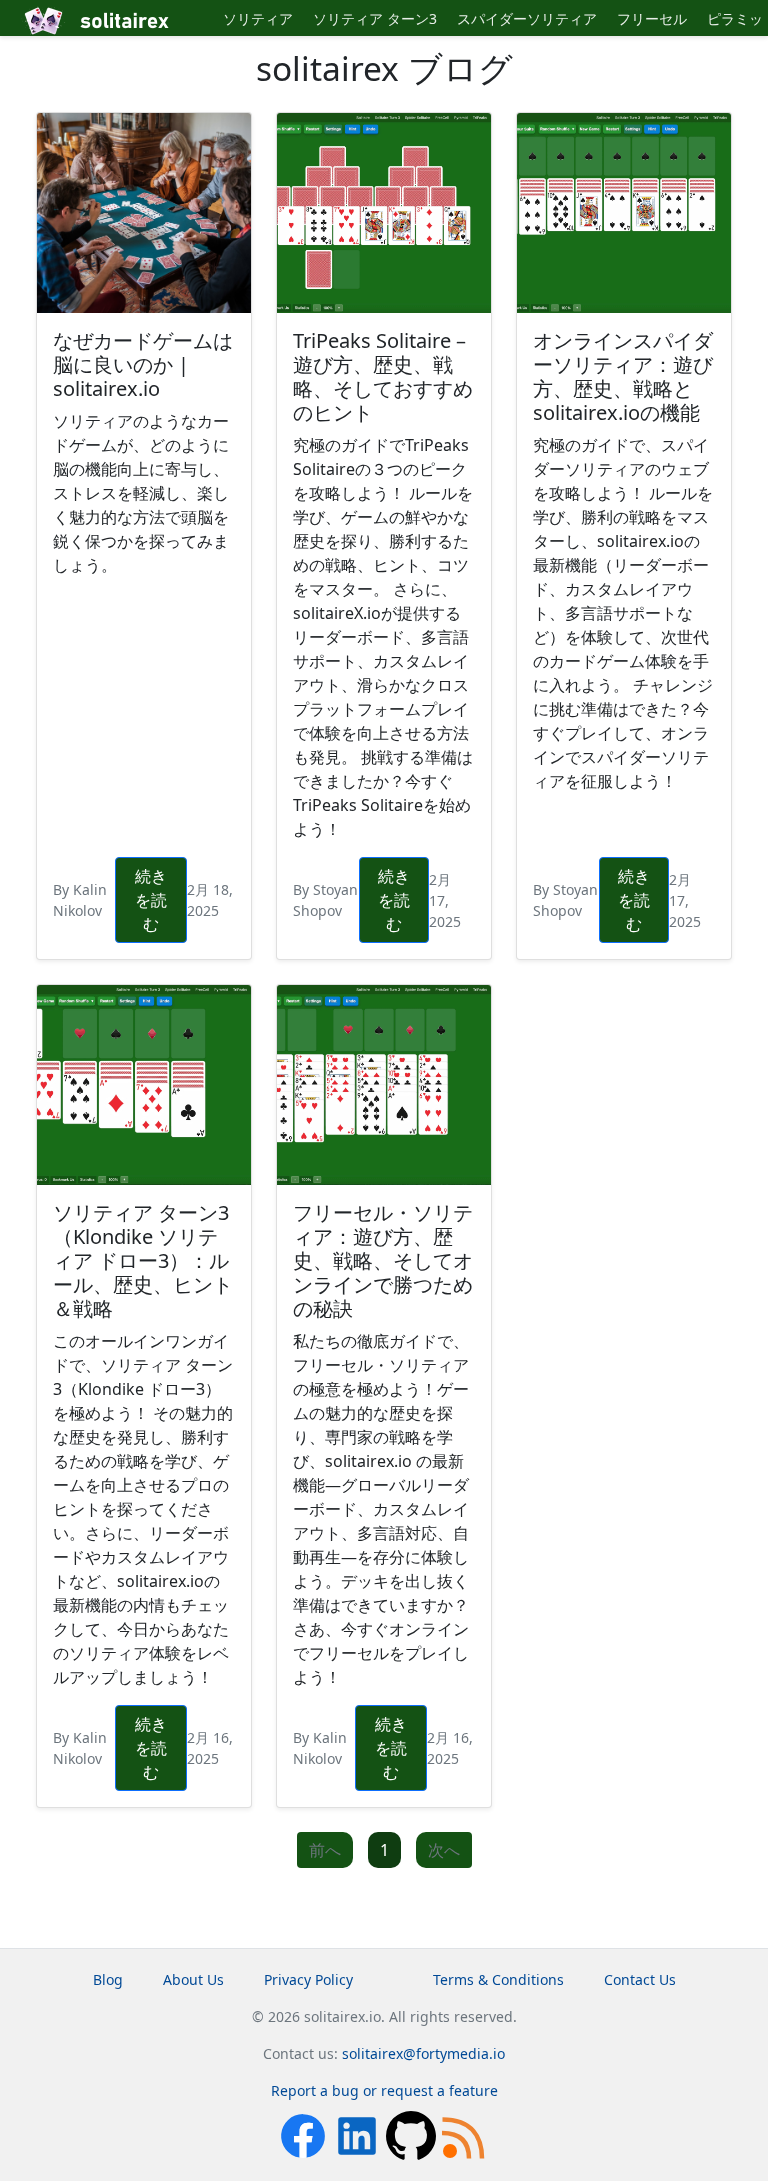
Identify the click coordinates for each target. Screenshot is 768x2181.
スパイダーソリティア (527, 18)
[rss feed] (465, 2134)
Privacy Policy (308, 1979)
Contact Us (640, 1979)
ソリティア (258, 18)
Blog (108, 1979)
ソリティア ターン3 (375, 18)
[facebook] (305, 2134)
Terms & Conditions (498, 1979)
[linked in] (359, 2134)
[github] (413, 2134)
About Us (193, 1979)
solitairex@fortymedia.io (423, 2053)
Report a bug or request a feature (384, 2090)
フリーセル (652, 18)
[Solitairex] (116, 21)
